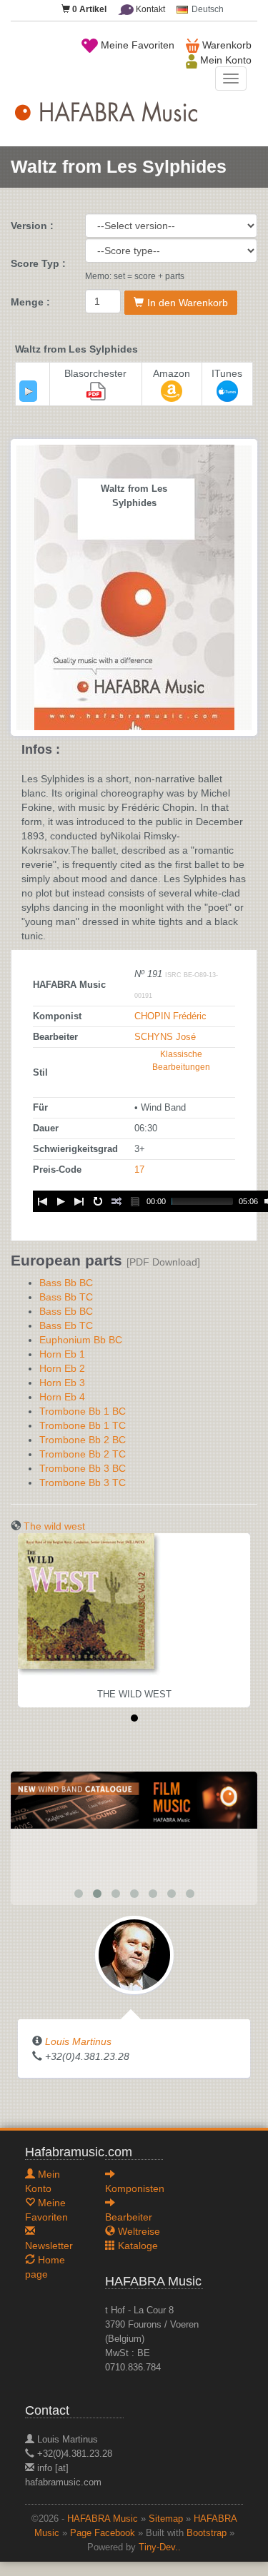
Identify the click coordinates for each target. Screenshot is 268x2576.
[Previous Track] (42, 1201)
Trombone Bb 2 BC (83, 1440)
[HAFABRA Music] (134, 1799)
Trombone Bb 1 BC (83, 1411)
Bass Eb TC (66, 1325)
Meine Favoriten (136, 45)
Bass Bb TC (66, 1297)
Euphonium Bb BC (81, 1340)
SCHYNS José (165, 1037)
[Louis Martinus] (134, 1954)
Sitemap (166, 2519)
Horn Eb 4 (62, 1397)
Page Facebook (103, 2533)
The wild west (54, 1526)
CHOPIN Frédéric (170, 1016)
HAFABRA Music (103, 2519)
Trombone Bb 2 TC (83, 1454)
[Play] (29, 391)
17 (139, 1170)
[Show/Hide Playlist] (135, 1201)
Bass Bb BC (66, 1283)
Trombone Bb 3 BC (83, 1468)
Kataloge (137, 2246)
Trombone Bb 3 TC (83, 1483)
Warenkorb (225, 45)
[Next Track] (79, 1201)
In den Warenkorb (188, 303)
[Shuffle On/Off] (116, 1201)
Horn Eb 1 (62, 1354)
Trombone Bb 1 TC (83, 1425)
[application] (28, 391)
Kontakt (149, 9)
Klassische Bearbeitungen (181, 1061)
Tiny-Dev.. (160, 2547)
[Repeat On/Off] (98, 1201)
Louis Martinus (78, 2041)
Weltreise (138, 2231)
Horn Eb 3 (62, 1383)
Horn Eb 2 (62, 1368)
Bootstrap (207, 2533)
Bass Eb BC (66, 1311)
